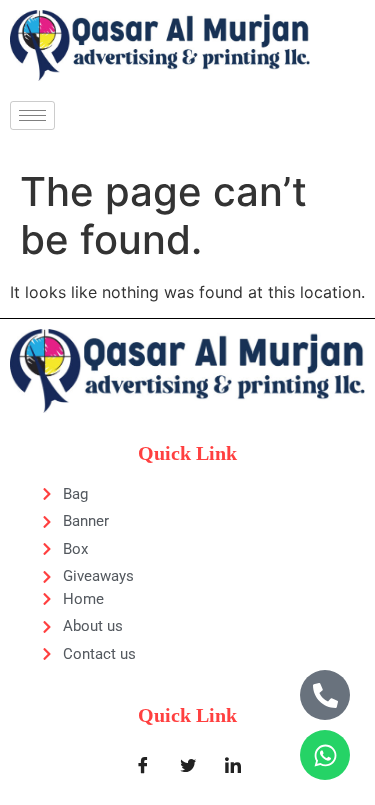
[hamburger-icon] (32, 115)
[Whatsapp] (325, 755)
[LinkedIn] (233, 765)
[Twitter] (188, 765)
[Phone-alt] (325, 695)
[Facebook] (143, 765)
